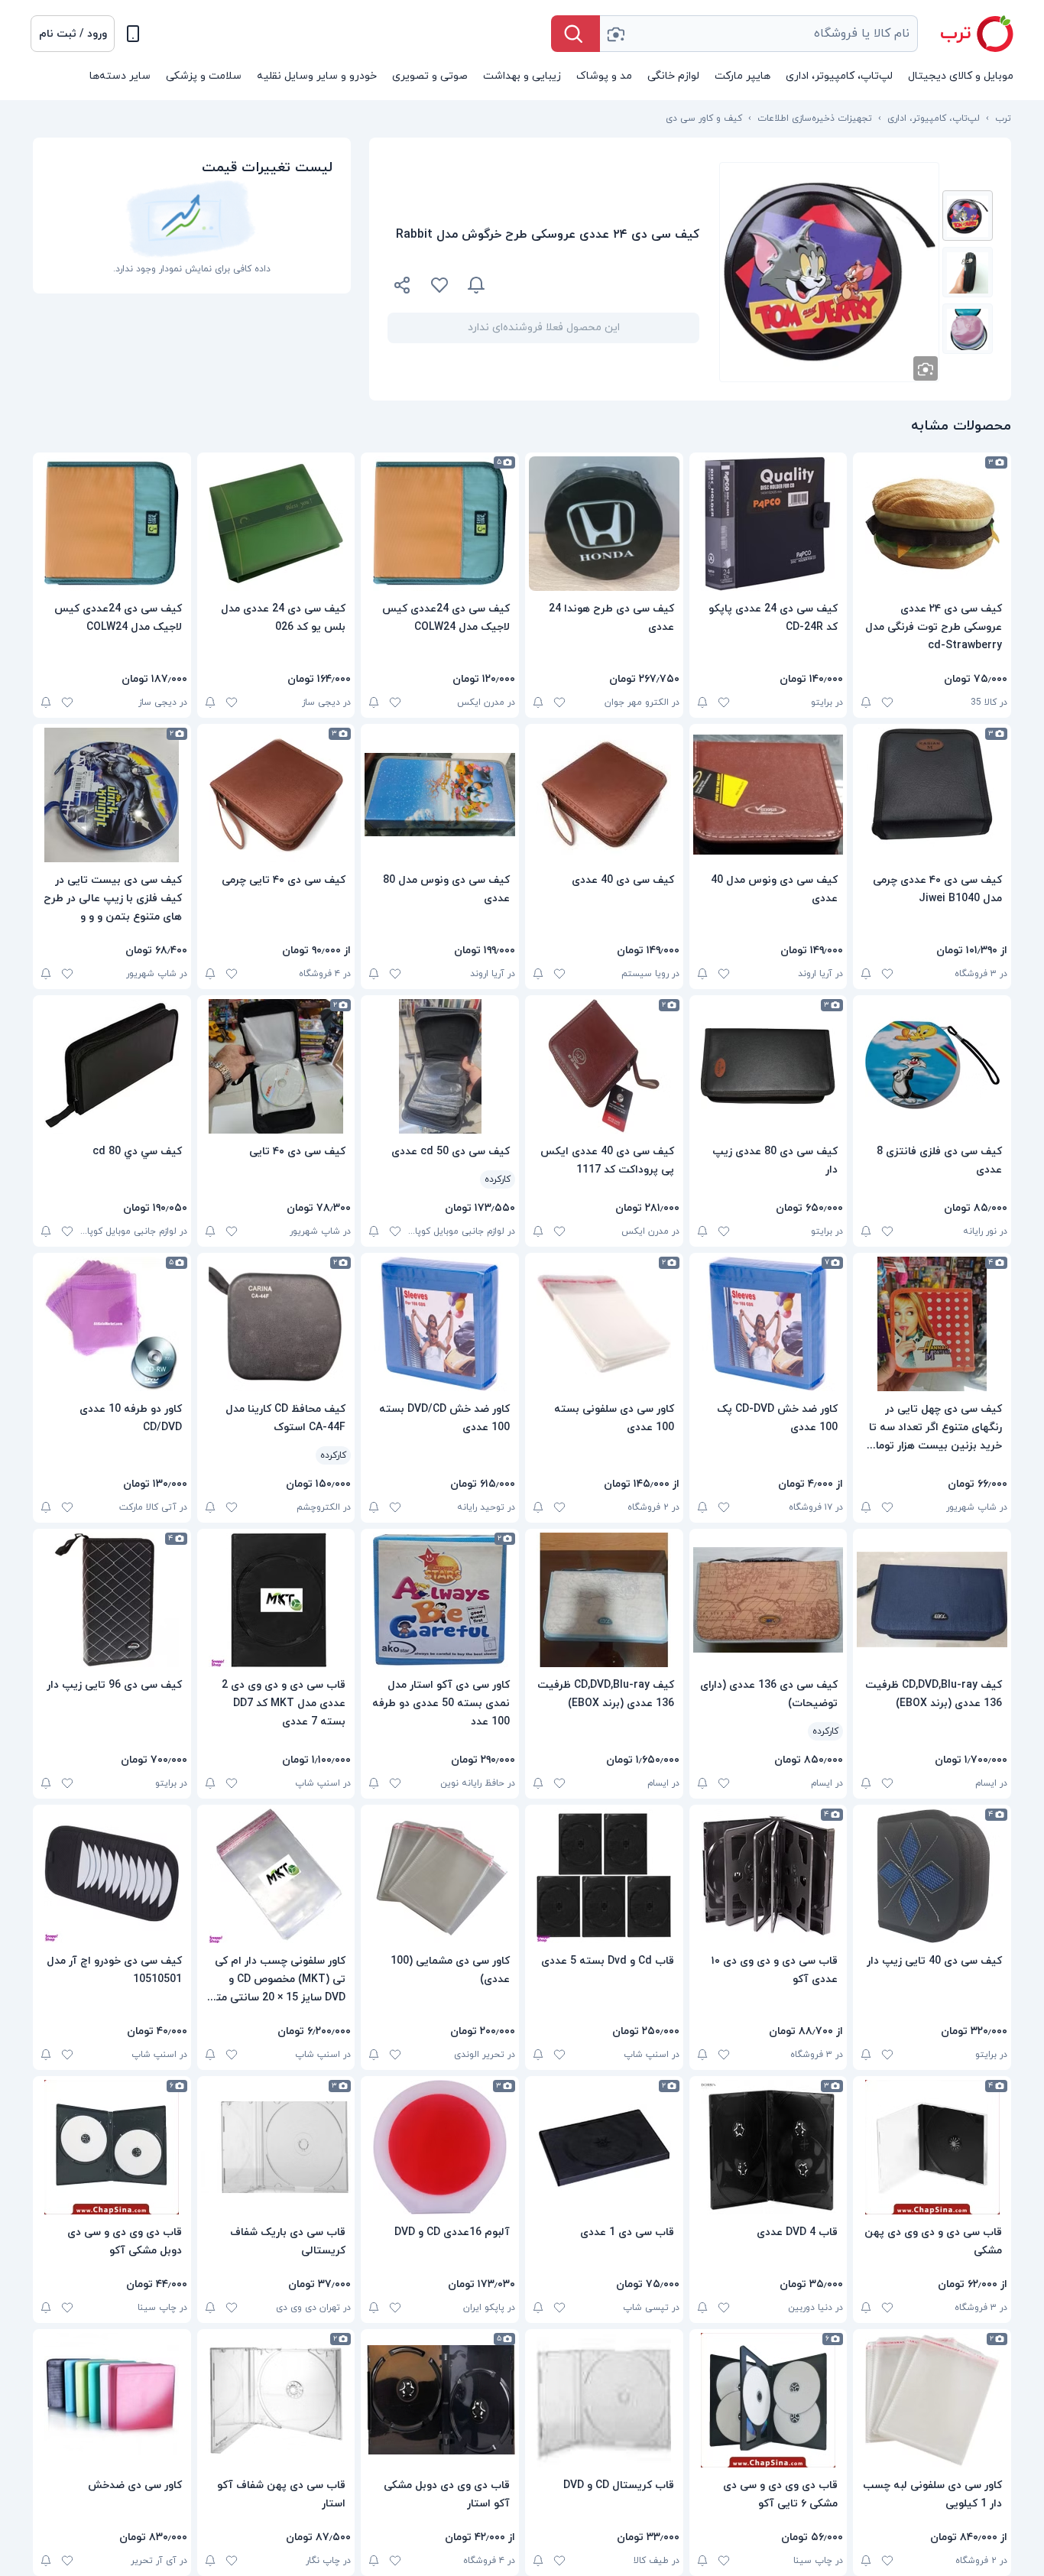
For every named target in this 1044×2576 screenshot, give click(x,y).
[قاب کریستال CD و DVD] (604, 2400)
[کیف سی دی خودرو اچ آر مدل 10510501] (112, 1876)
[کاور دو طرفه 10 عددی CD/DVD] (112, 1324)
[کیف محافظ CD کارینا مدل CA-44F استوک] (276, 1324)
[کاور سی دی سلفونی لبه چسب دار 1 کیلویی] (932, 2400)
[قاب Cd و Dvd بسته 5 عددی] (604, 1876)
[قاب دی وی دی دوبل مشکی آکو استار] (440, 2400)
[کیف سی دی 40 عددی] (604, 795)
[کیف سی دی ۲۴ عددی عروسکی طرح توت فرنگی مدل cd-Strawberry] (932, 524)
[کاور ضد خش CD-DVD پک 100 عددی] (768, 1324)
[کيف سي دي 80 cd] (112, 1066)
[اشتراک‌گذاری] (403, 287)
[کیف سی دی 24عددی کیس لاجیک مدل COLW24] (440, 524)
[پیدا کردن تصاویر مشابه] (926, 368)
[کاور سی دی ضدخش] (112, 2400)
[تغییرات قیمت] (476, 285)
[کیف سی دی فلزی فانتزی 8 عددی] (932, 1066)
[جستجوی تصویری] (615, 34)
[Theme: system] (133, 34)
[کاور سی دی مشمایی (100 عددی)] (440, 1876)
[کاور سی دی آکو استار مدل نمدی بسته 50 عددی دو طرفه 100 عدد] (440, 1600)
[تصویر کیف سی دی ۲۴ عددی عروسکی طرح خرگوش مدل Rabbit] (968, 216)
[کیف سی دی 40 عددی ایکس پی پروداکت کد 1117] (604, 1066)
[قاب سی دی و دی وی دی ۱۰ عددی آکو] (768, 1876)
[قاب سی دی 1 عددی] (604, 2147)
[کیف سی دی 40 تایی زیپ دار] (932, 1876)
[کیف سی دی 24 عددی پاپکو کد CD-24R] (768, 524)
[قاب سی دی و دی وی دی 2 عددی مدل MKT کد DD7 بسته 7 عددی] (276, 1600)
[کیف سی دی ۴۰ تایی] (276, 1066)
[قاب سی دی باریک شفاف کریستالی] (276, 2147)
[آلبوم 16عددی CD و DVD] (440, 2147)
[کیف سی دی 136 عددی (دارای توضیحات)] (768, 1600)
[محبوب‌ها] (439, 285)
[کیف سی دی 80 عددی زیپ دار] (768, 1066)
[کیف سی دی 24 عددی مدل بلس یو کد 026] (276, 524)
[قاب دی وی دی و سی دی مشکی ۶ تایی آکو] (768, 2400)
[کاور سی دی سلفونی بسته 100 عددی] (604, 1324)
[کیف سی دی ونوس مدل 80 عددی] (440, 795)
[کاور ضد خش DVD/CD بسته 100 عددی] (440, 1324)
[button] (73, 34)
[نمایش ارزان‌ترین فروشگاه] (601, 285)
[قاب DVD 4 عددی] (768, 2147)
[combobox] (759, 34)
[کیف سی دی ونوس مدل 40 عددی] (768, 795)
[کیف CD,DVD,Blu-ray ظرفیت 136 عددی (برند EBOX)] (932, 1600)
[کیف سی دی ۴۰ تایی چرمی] (276, 795)
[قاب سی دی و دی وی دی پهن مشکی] (932, 2147)
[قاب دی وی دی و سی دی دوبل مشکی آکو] (112, 2147)
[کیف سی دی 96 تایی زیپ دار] (112, 1600)
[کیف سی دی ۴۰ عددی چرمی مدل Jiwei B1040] (932, 795)
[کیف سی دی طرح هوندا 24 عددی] (604, 524)
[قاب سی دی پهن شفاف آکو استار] (276, 2400)
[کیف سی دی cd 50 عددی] (440, 1066)
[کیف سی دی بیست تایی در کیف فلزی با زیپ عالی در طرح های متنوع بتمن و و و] (112, 795)
